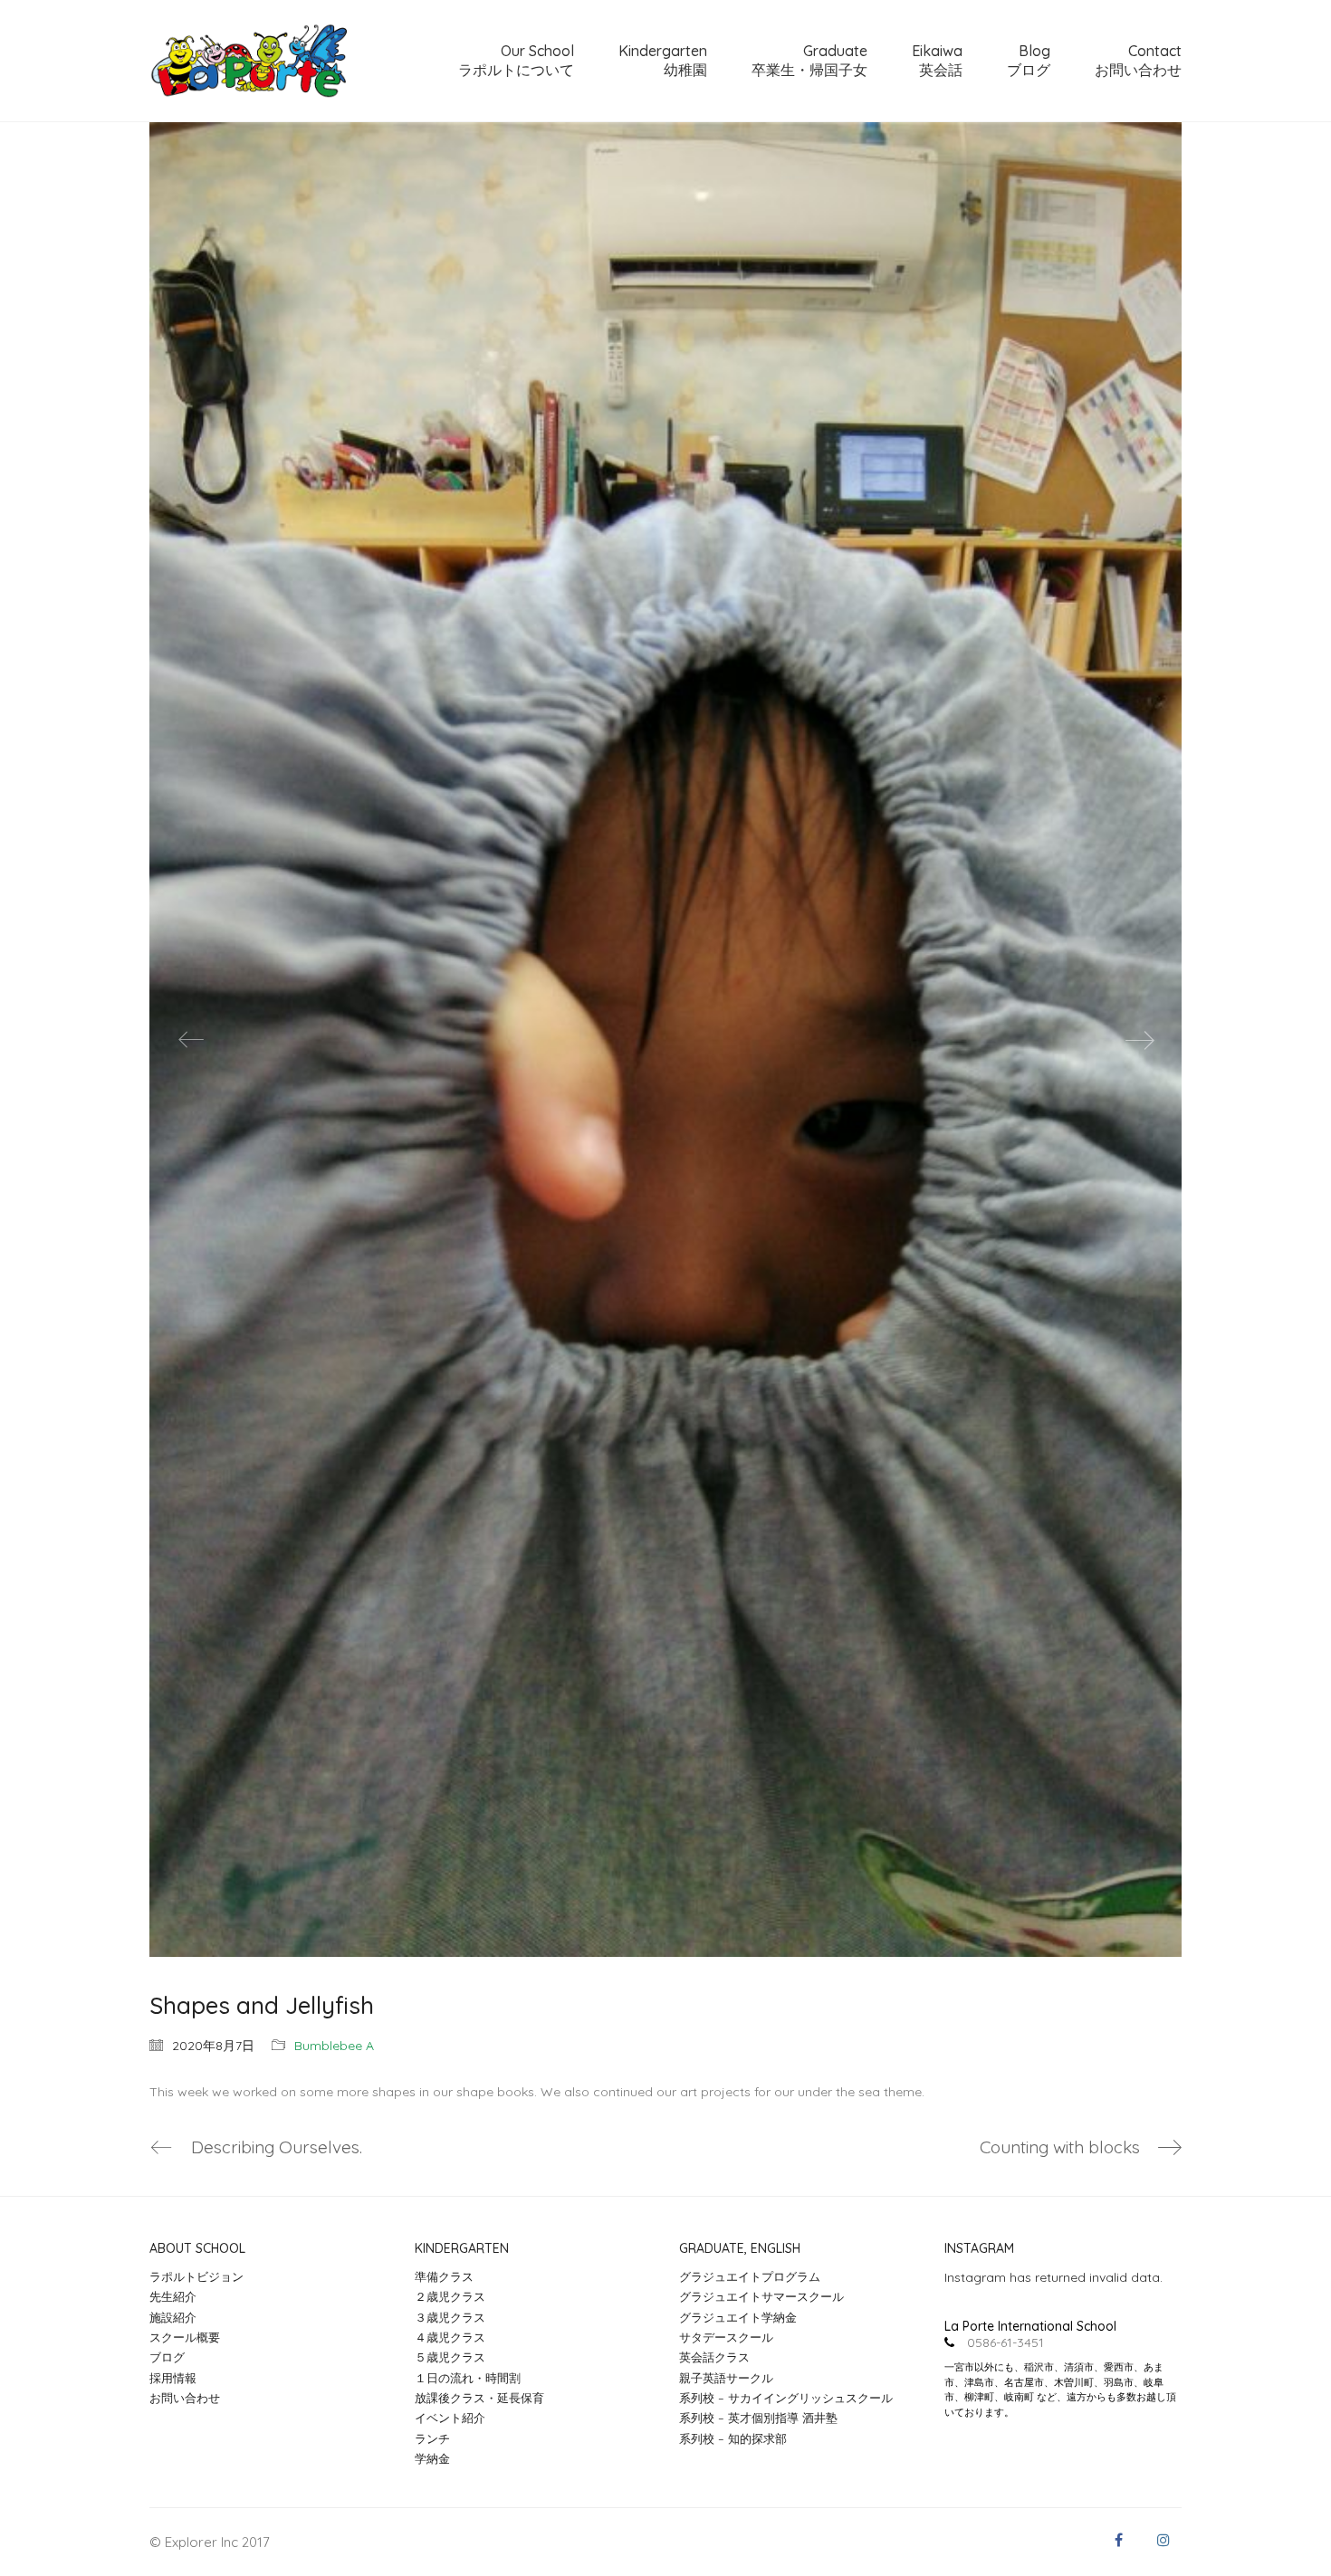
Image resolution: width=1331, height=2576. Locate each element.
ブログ (167, 2357)
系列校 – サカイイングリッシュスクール (786, 2398)
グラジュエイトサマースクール (761, 2296)
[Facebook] (1118, 2540)
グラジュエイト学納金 (738, 2317)
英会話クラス (714, 2357)
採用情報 (173, 2378)
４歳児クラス (450, 2337)
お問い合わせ (185, 2398)
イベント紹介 (450, 2418)
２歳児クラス (450, 2296)
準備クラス (444, 2276)
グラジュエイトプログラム (750, 2276)
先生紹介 (173, 2296)
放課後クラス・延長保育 (479, 2398)
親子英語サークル (726, 2378)
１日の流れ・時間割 (468, 2378)
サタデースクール (726, 2337)
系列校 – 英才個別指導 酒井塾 (758, 2418)
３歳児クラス (450, 2317)
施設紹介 (173, 2317)
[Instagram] (1163, 2540)
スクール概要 (185, 2337)
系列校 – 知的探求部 (733, 2438)
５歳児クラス (450, 2357)
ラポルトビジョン (196, 2276)
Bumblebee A (334, 2046)
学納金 (432, 2458)
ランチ (432, 2438)
